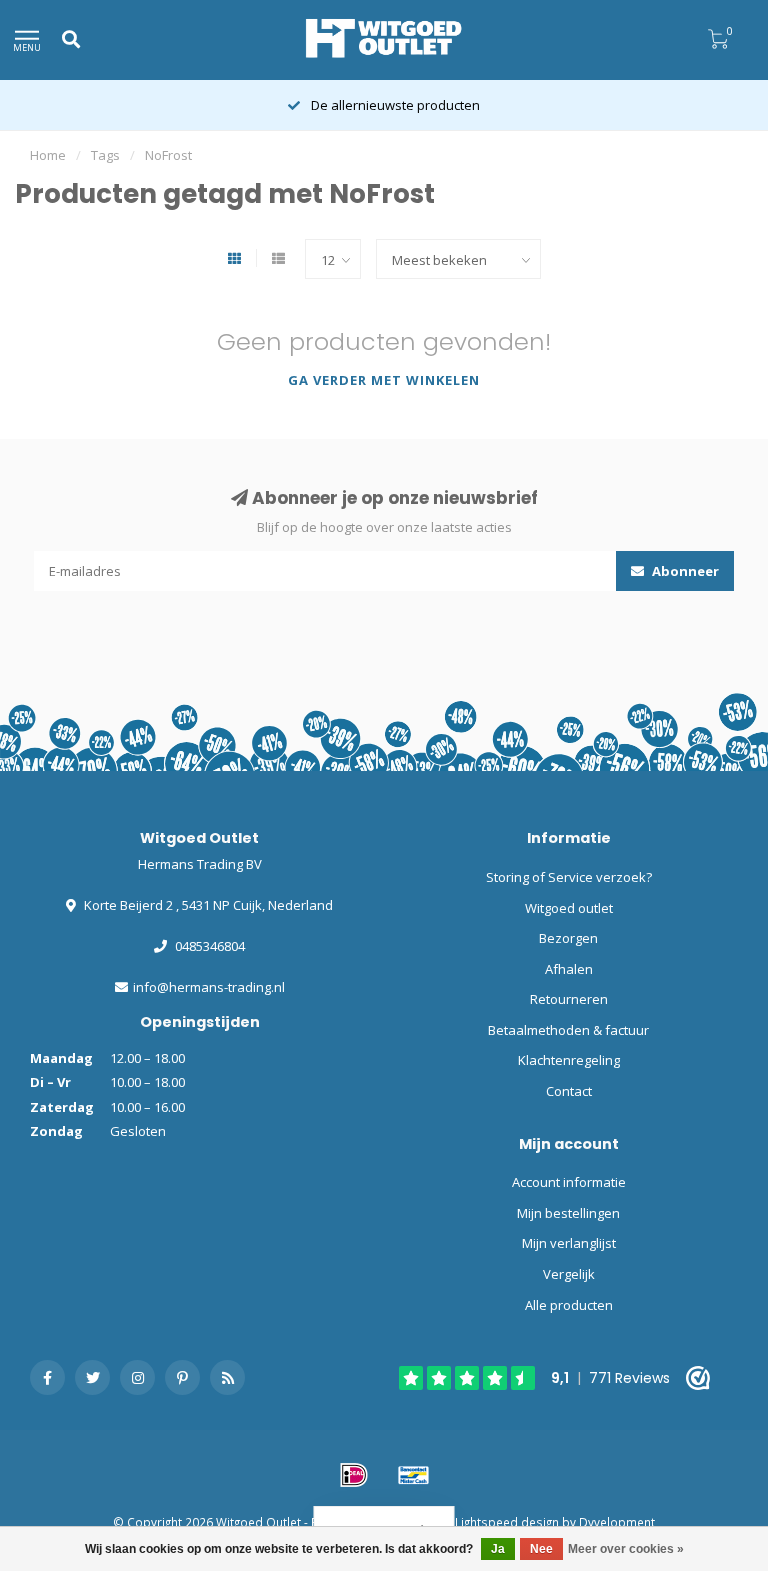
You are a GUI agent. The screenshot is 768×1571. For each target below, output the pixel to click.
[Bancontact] (414, 1475)
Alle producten (569, 1305)
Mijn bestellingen (568, 1213)
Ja (498, 1549)
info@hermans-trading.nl (209, 987)
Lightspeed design (507, 1522)
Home (48, 155)
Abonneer (684, 571)
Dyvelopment (617, 1522)
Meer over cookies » (626, 1549)
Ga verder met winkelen (384, 380)
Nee (541, 1549)
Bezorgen (568, 938)
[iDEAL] (354, 1475)
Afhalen (569, 969)
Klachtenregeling (569, 1060)
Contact (569, 1091)
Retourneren (569, 999)
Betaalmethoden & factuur (568, 1030)
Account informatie (569, 1182)
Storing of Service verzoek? (569, 877)
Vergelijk (569, 1274)
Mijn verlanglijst (569, 1243)
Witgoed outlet (569, 908)
